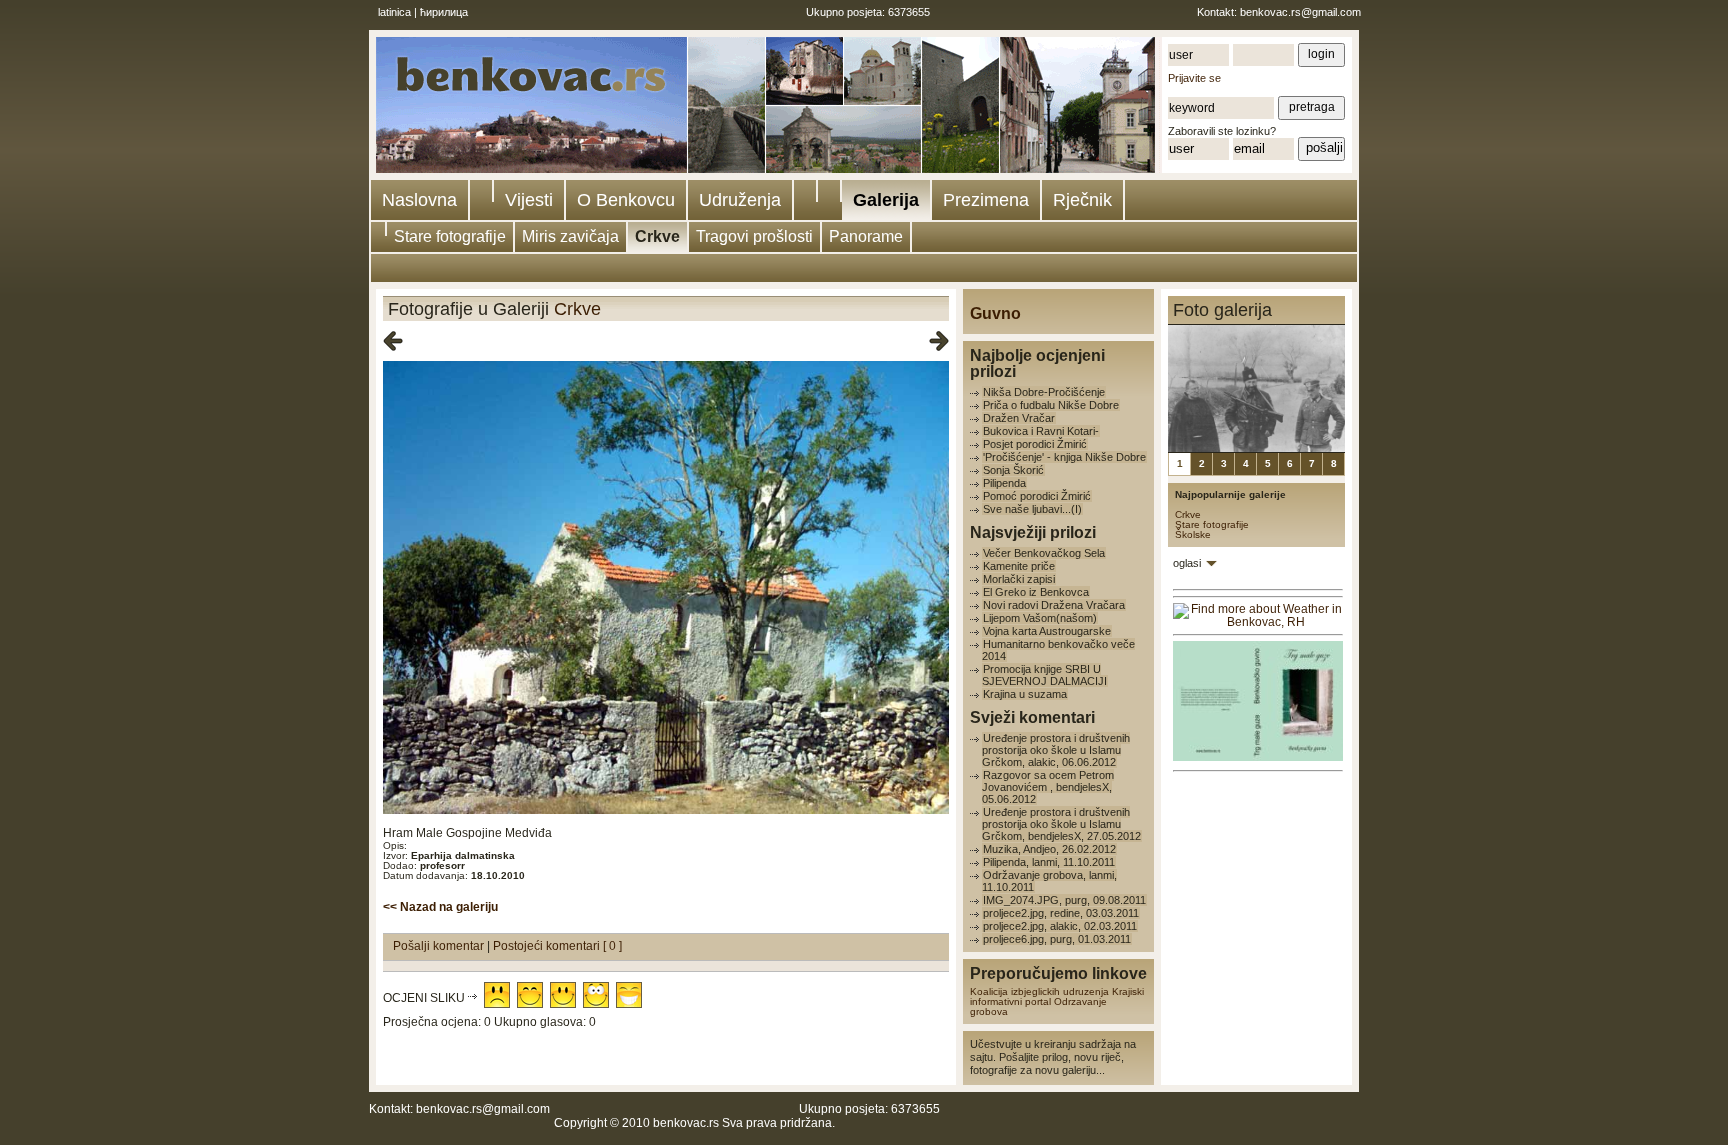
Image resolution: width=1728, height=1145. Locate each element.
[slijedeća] (939, 342)
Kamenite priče (1019, 566)
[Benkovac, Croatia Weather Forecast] (1258, 622)
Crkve (657, 236)
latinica (394, 12)
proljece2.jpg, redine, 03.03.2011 (1061, 913)
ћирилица (444, 12)
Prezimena (986, 200)
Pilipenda (1004, 483)
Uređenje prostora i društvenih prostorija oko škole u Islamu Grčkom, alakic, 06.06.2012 (1056, 750)
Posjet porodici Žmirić (1035, 444)
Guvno (995, 313)
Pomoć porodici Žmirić (1037, 496)
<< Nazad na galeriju (440, 907)
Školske (1193, 534)
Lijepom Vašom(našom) (1040, 618)
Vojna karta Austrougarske (1047, 631)
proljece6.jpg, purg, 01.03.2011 (1057, 939)
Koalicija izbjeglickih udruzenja (1039, 991)
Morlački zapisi (1019, 579)
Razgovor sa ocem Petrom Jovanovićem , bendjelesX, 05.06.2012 (1048, 787)
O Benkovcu (626, 200)
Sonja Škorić (1013, 470)
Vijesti (529, 200)
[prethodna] (393, 342)
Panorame (866, 236)
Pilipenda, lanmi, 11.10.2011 (1049, 862)
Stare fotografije (450, 236)
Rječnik (1082, 200)
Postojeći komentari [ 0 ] (557, 946)
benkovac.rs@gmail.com (1300, 12)
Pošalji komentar (440, 946)
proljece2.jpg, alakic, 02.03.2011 (1060, 926)
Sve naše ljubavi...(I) (1032, 509)
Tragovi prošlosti (754, 236)
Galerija (886, 200)
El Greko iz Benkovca (1036, 592)
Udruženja (740, 200)
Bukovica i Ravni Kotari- (1041, 431)
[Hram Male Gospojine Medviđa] (666, 810)
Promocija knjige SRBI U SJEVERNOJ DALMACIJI (1044, 675)
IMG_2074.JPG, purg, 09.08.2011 (1064, 900)
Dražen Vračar (1019, 418)
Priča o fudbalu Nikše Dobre (1051, 405)
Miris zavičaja (570, 236)
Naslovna (419, 200)
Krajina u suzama (1025, 694)
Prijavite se (1194, 78)
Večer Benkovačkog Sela (1044, 553)
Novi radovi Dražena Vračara (1054, 605)
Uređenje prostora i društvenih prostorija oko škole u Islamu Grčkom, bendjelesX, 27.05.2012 (1061, 824)
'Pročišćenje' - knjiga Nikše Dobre (1064, 457)
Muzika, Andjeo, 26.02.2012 (1049, 849)
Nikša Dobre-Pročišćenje (1044, 392)
